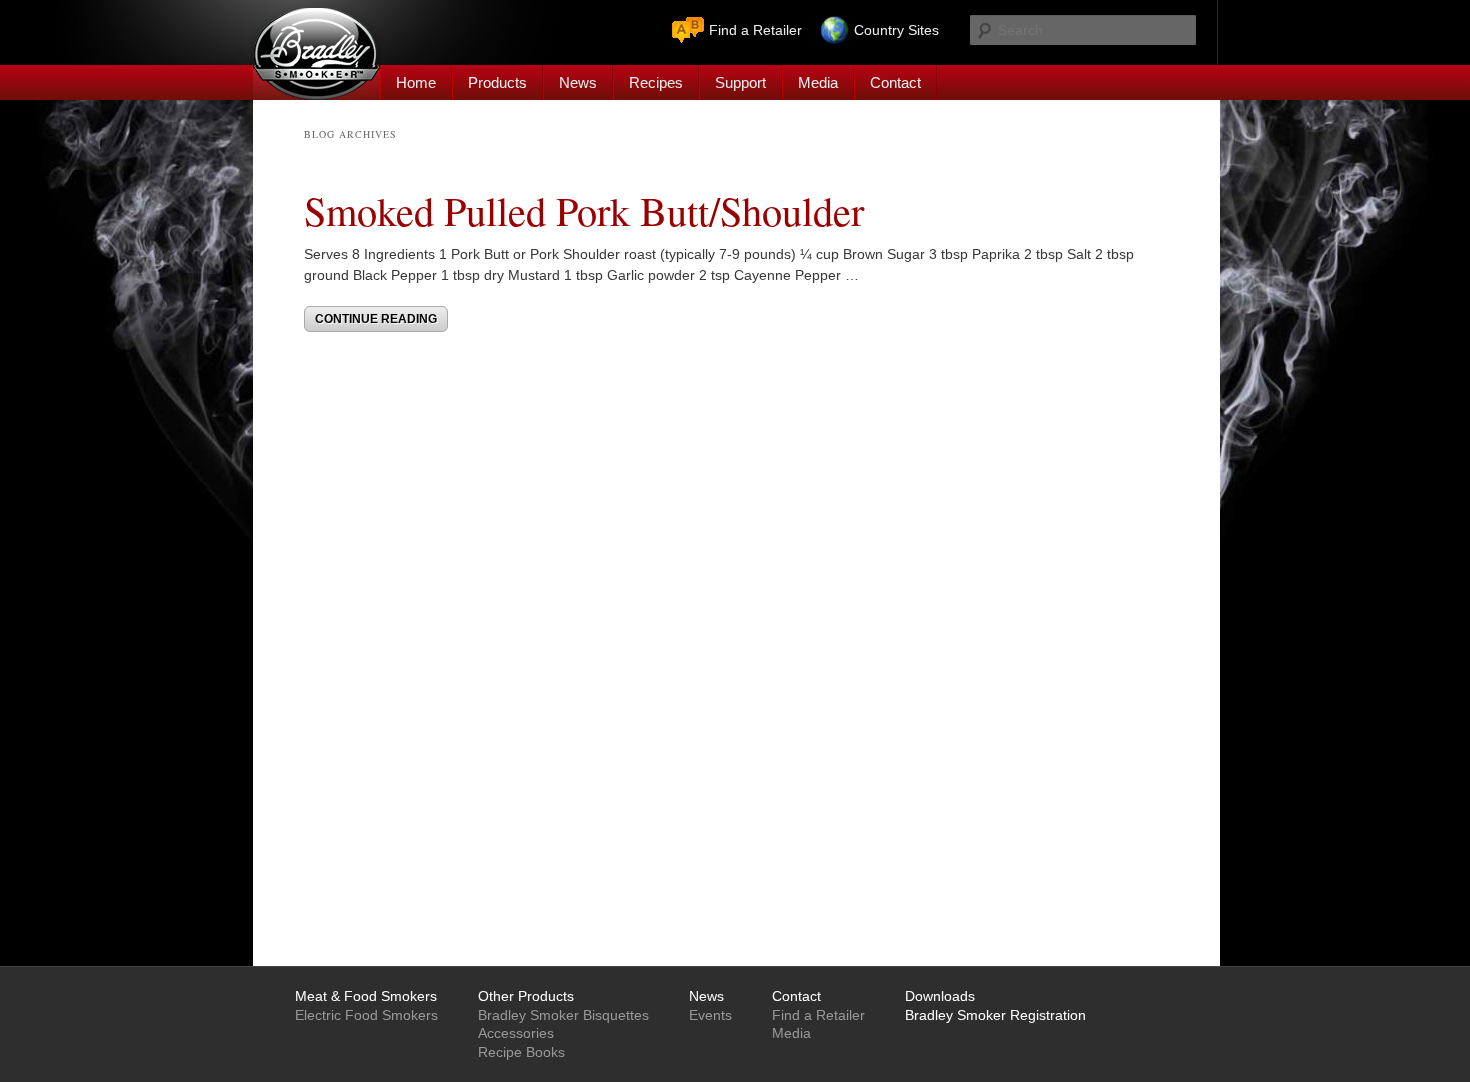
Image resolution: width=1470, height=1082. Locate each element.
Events (710, 1015)
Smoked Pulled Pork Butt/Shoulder (584, 210)
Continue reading (376, 319)
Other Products (526, 996)
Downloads (940, 996)
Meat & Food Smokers (366, 996)
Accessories (516, 1033)
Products (497, 82)
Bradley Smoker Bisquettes (563, 1015)
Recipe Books (521, 1052)
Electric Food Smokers (366, 1015)
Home (416, 82)
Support (740, 82)
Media (818, 82)
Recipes (656, 82)
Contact (895, 82)
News (578, 82)
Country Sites (896, 30)
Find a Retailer (755, 30)
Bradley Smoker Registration (995, 1015)
